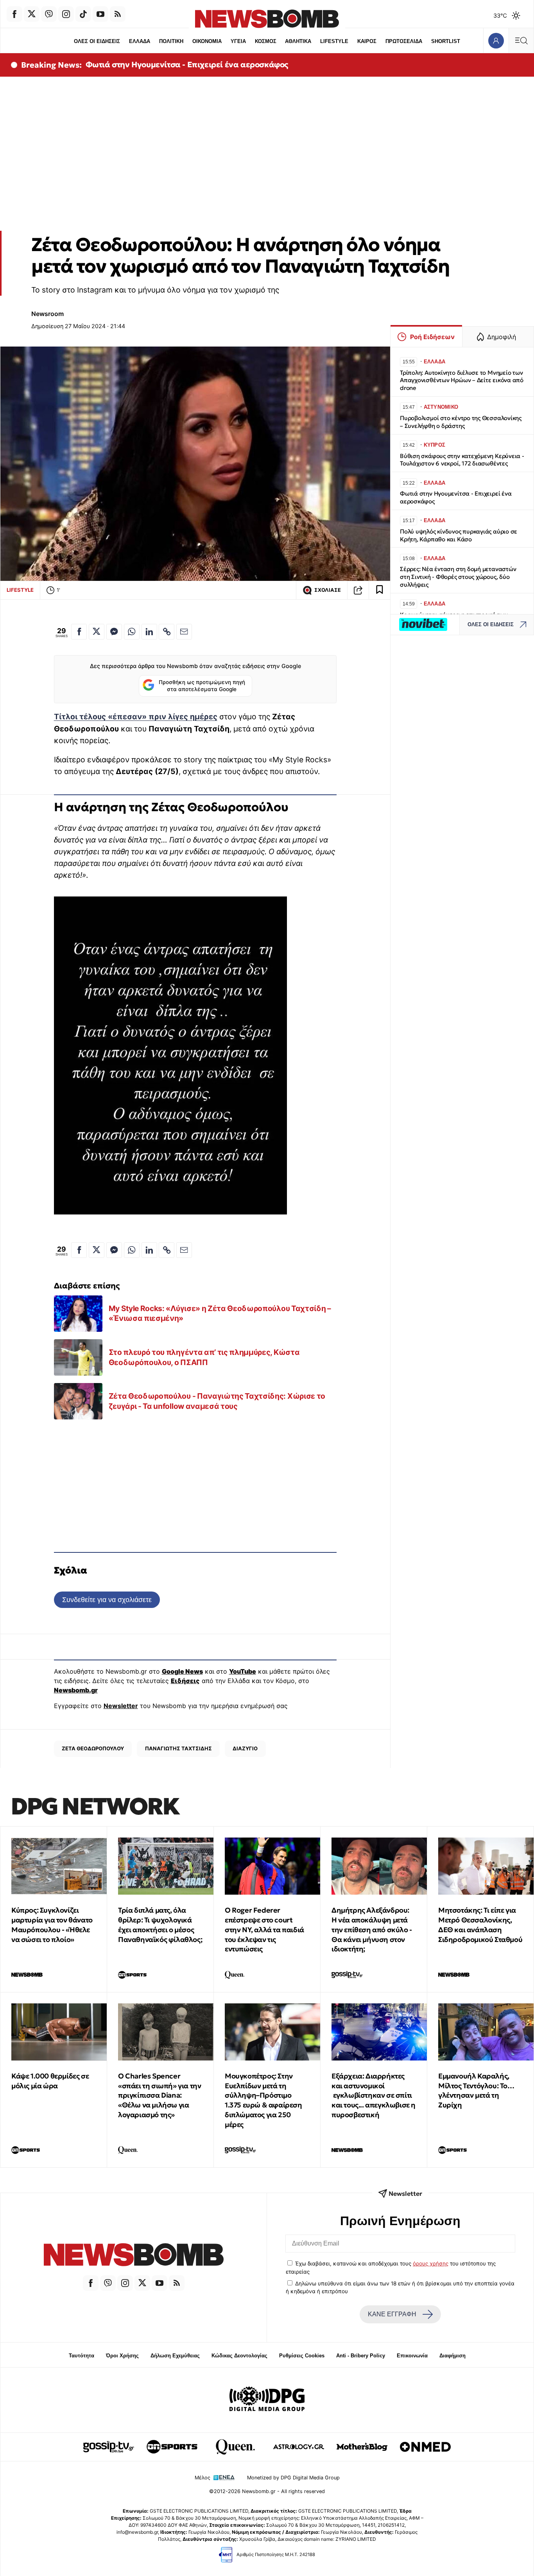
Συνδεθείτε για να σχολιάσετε (107, 1600)
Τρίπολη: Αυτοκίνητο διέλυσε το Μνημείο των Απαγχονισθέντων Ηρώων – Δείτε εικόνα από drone (462, 380)
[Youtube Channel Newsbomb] (100, 14)
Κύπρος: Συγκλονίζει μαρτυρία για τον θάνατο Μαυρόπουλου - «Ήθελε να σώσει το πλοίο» (52, 1925)
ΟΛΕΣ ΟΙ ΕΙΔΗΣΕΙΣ (97, 41)
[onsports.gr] (172, 2447)
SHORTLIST (446, 41)
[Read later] (380, 590)
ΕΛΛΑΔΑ (140, 41)
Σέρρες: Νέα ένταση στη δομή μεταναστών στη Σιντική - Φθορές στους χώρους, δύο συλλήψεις (458, 577)
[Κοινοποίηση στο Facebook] (79, 632)
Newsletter (121, 1706)
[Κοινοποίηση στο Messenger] (114, 632)
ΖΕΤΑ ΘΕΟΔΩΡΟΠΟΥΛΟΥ (93, 1748)
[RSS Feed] (118, 14)
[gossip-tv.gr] (109, 2447)
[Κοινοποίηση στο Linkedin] (149, 632)
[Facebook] (14, 14)
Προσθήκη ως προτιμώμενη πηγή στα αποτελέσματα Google (202, 686)
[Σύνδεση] (496, 40)
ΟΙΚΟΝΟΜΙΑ (207, 41)
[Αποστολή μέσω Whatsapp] (132, 632)
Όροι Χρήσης (122, 2356)
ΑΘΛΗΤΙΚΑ (298, 41)
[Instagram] (66, 14)
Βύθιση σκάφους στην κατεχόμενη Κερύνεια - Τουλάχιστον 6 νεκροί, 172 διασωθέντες (462, 460)
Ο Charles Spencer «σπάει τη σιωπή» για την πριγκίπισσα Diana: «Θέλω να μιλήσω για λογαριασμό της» (159, 2095)
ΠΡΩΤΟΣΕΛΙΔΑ (404, 41)
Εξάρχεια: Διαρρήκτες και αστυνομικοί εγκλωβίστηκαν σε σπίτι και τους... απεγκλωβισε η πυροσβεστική (374, 2095)
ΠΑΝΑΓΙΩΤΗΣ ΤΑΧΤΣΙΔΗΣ (178, 1748)
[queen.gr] (235, 2447)
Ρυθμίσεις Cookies (302, 2356)
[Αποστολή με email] (184, 632)
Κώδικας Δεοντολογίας (239, 2356)
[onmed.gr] (425, 2447)
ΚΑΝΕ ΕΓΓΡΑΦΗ (392, 2314)
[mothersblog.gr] (362, 2447)
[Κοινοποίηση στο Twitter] (97, 632)
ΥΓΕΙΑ (238, 41)
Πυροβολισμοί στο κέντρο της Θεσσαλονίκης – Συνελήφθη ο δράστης (461, 422)
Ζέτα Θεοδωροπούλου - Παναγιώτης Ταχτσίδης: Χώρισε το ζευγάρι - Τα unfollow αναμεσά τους (217, 1401)
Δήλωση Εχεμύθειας (175, 2356)
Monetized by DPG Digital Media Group (293, 2478)
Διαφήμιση (452, 2356)
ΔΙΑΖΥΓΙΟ (245, 1748)
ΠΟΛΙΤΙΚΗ (171, 41)
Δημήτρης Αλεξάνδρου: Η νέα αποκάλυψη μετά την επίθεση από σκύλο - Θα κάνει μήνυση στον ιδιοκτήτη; (372, 1929)
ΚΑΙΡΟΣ (367, 41)
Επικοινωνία (412, 2356)
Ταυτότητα (82, 2356)
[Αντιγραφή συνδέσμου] (358, 590)
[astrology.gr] (299, 2447)
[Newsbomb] (133, 2256)
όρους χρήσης (431, 2263)
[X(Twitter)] (32, 14)
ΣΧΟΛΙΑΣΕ (328, 590)
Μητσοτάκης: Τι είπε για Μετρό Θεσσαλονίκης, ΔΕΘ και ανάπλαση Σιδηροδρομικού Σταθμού (480, 1925)
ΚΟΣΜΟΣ (266, 41)
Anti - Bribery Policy (361, 2356)
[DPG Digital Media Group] (267, 2400)
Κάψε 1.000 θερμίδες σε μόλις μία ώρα (50, 2081)
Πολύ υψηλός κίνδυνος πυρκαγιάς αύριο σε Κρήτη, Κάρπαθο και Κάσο (459, 535)
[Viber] (49, 14)
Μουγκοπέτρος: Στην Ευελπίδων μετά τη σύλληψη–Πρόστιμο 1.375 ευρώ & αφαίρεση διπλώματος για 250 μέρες (263, 2100)
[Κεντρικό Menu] (521, 40)
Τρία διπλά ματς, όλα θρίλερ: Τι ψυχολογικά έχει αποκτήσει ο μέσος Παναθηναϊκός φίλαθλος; (160, 1925)
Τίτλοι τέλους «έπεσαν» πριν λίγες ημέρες (136, 717)
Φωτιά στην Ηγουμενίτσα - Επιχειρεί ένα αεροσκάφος (187, 65)
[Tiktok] (83, 14)
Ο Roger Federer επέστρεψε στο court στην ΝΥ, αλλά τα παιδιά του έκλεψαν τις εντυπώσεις (264, 1929)
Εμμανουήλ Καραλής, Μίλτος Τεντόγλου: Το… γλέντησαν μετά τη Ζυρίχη (476, 2090)
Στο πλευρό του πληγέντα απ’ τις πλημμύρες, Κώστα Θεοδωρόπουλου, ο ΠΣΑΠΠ (204, 1357)
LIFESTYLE (334, 41)
